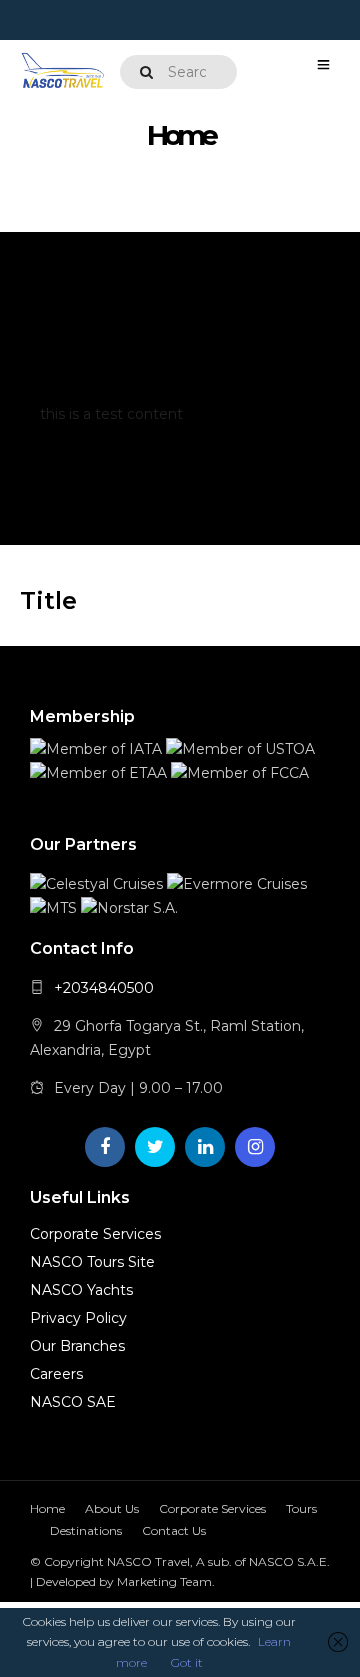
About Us (112, 1508)
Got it (187, 1662)
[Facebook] (105, 1147)
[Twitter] (155, 1147)
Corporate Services (95, 1234)
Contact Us (174, 1530)
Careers (56, 1374)
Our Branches (77, 1346)
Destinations (86, 1530)
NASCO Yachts (81, 1290)
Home (47, 1508)
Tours (301, 1508)
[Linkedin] (205, 1147)
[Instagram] (255, 1147)
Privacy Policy (78, 1318)
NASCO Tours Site (92, 1262)
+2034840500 (104, 988)
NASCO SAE (73, 1402)
